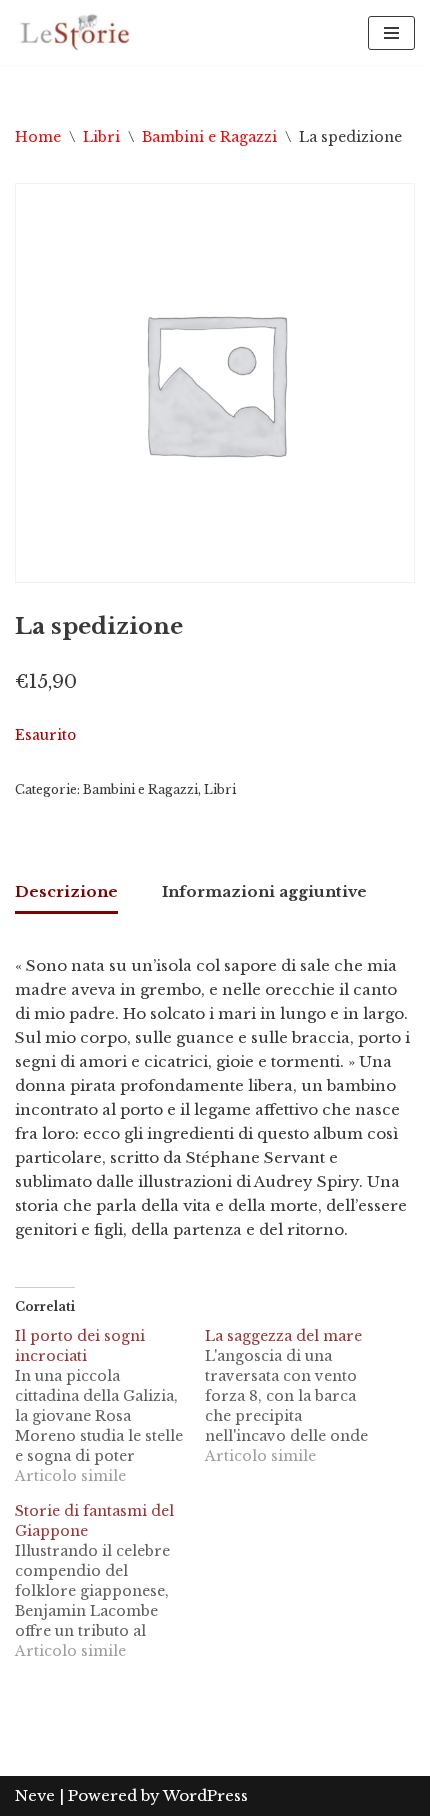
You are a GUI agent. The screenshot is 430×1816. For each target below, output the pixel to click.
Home (38, 137)
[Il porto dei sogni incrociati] (110, 1406)
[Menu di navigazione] (391, 33)
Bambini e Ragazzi (209, 137)
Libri (101, 137)
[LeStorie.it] (75, 32)
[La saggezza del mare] (300, 1396)
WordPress (205, 1795)
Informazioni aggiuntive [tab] (264, 891)
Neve (35, 1795)
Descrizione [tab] (66, 891)
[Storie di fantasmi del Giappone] (110, 1581)
